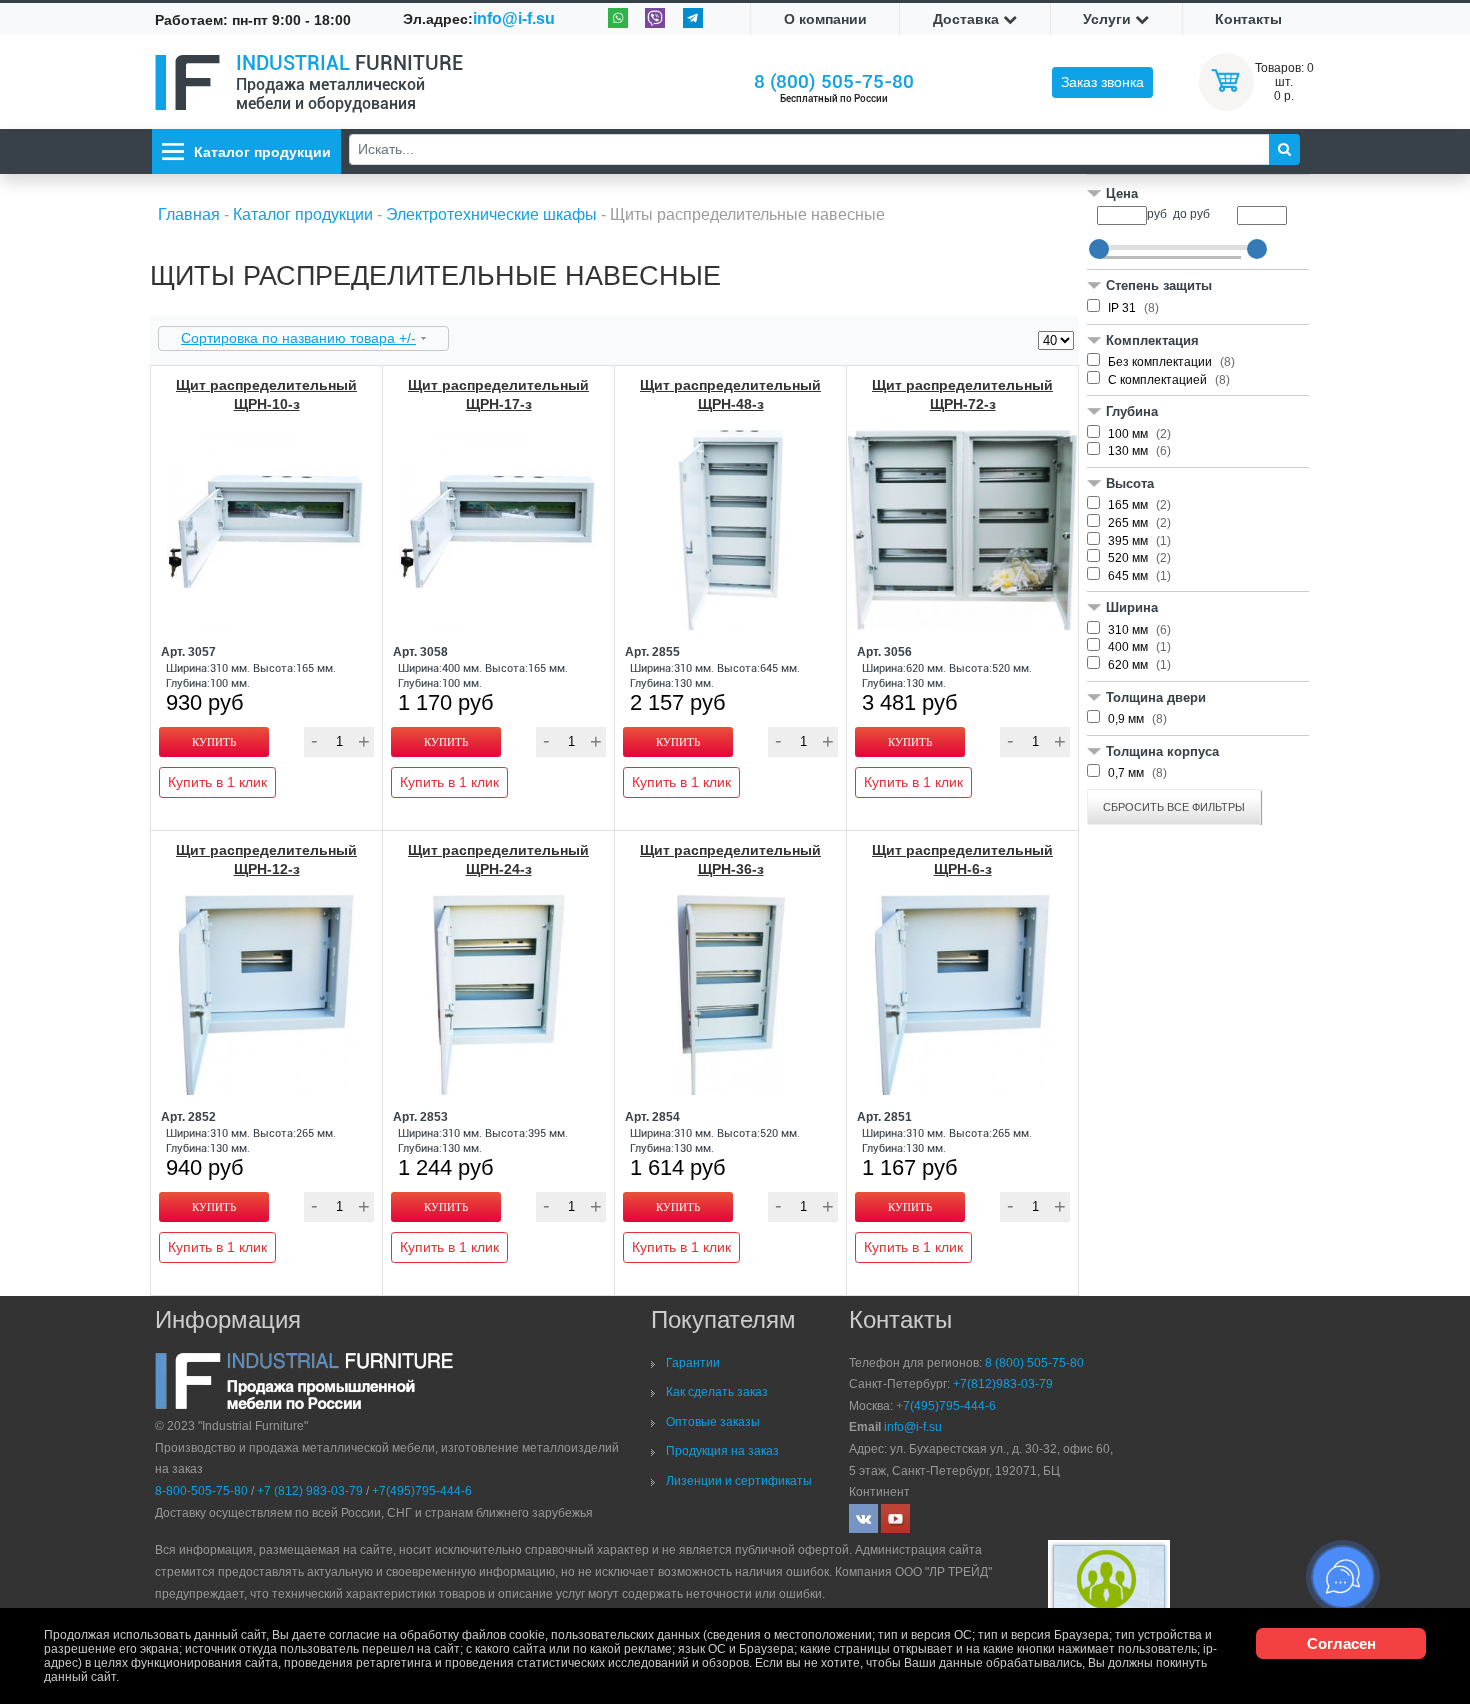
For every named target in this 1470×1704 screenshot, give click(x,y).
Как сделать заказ (717, 1392)
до (1180, 214)
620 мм (1129, 665)
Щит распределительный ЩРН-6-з (962, 859)
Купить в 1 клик (217, 782)
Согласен (1341, 1643)
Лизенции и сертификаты (739, 1481)
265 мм (1129, 523)
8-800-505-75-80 (201, 1491)
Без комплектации (1161, 362)
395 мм (1129, 541)
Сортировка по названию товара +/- (298, 338)
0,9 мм (1127, 719)
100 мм (1129, 434)
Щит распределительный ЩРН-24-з (498, 859)
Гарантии (693, 1363)
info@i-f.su (514, 18)
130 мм (1129, 451)
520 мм (1129, 558)
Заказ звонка (1102, 82)
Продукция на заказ (722, 1451)
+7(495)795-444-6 (422, 1491)
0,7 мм (1127, 773)
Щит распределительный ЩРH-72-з (962, 394)
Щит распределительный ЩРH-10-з (266, 394)
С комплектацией (1159, 380)
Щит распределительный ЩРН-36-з (730, 859)
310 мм (1129, 630)
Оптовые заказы (713, 1422)
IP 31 (1123, 308)
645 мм (1129, 576)
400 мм (1129, 647)
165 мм (1129, 505)
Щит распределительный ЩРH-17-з (498, 394)
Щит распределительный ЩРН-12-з (266, 859)
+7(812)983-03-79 (1003, 1384)
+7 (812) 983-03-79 (310, 1491)
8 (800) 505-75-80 (834, 81)
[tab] (1198, 195)
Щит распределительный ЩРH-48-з (730, 394)
